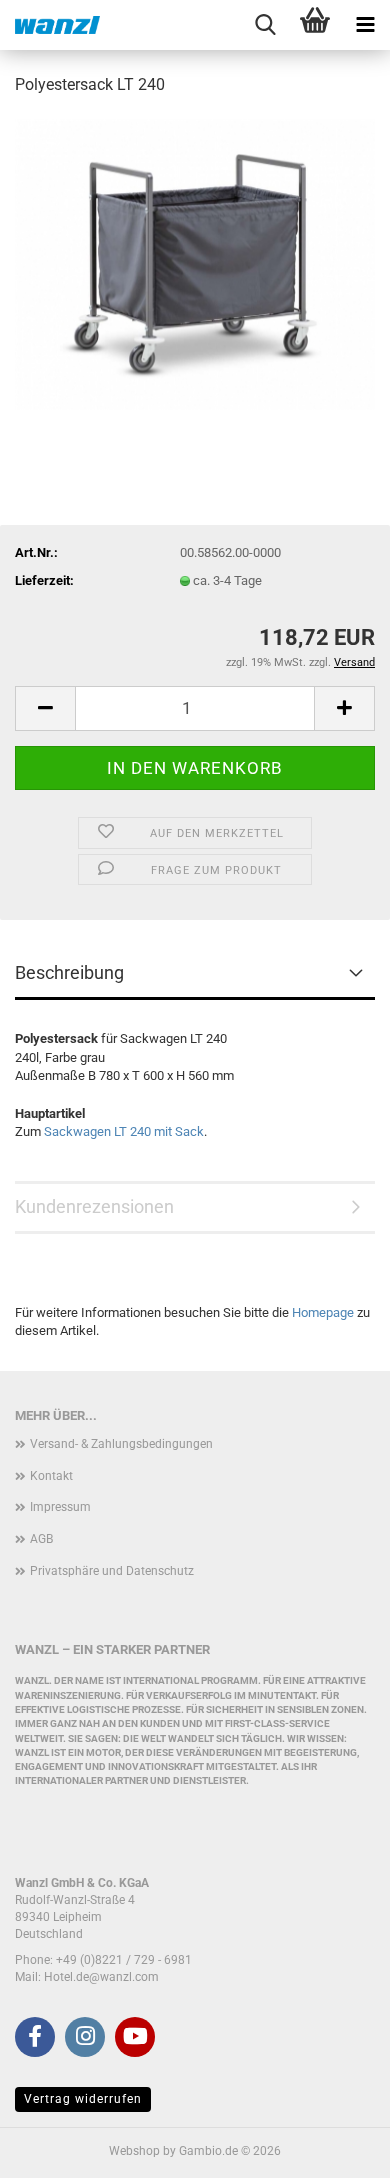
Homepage (323, 1312)
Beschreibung (69, 972)
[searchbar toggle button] (265, 25)
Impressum (60, 1507)
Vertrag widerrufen (83, 2099)
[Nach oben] (335, 2148)
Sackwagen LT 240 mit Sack (124, 1131)
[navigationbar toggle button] (365, 25)
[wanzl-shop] (50, 25)
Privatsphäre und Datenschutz (112, 1571)
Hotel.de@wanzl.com (101, 1977)
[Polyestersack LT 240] (195, 263)
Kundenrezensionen (94, 1206)
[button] (45, 708)
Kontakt (51, 1476)
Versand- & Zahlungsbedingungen (121, 1444)
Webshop (134, 2151)
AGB (41, 1539)
